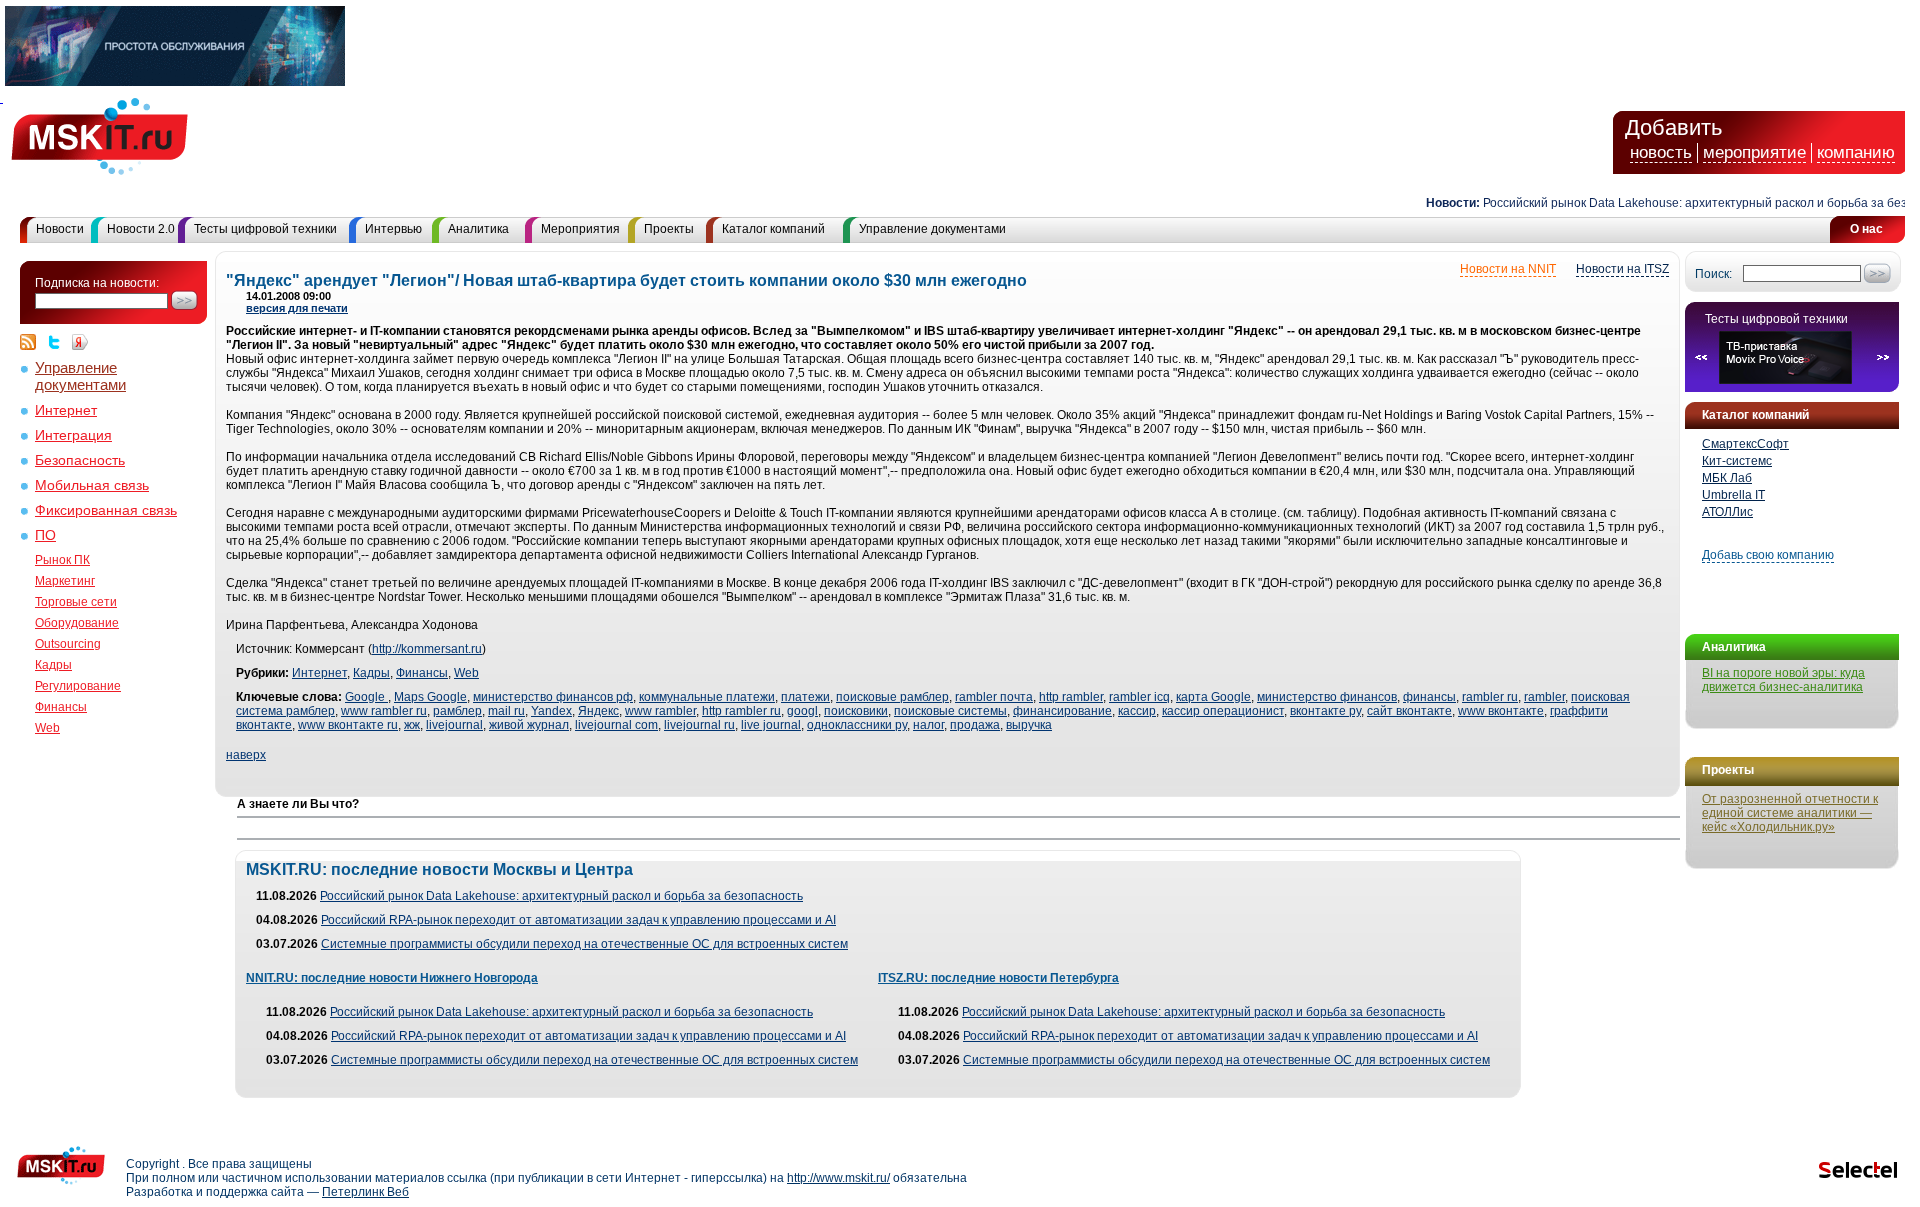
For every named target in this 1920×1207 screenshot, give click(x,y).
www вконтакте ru (348, 725)
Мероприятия (580, 229)
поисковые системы (950, 711)
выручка (1029, 725)
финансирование (1062, 711)
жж (412, 725)
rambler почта (994, 697)
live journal (771, 725)
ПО (45, 535)
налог (928, 725)
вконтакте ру (1325, 711)
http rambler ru (741, 711)
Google (366, 697)
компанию (1856, 152)
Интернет (66, 410)
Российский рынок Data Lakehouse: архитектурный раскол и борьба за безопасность (561, 896)
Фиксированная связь (106, 510)
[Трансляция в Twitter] (59, 342)
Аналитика (478, 229)
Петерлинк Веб (365, 1192)
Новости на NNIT (1508, 269)
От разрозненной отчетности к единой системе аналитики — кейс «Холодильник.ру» (1790, 813)
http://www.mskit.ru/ (838, 1178)
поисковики (856, 711)
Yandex (551, 711)
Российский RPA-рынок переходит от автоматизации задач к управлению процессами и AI (578, 920)
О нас (1866, 229)
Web (47, 728)
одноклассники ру (857, 725)
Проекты (669, 229)
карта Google (1213, 697)
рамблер (457, 711)
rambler (1544, 697)
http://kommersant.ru (427, 649)
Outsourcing (68, 644)
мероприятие (1754, 152)
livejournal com (616, 725)
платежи (805, 697)
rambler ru (1490, 697)
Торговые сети (76, 602)
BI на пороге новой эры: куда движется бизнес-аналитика (1783, 680)
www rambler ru (384, 711)
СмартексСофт (1745, 444)
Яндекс (598, 711)
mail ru (506, 711)
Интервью (393, 229)
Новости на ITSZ (1622, 269)
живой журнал (529, 725)
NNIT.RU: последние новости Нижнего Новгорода (392, 978)
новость (1661, 152)
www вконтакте (1501, 711)
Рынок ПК (62, 560)
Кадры (53, 665)
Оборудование (77, 623)
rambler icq (1139, 697)
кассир (1137, 711)
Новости (60, 229)
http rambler (1071, 697)
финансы (1429, 697)
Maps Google (430, 697)
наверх (246, 755)
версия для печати (297, 308)
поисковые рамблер (892, 697)
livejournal (454, 725)
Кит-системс (1737, 461)
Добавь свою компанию (1768, 555)
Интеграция (73, 435)
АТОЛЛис (1727, 512)
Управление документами (932, 229)
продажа (975, 725)
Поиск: (1713, 274)
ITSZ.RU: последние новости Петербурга (998, 978)
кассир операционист (1223, 711)
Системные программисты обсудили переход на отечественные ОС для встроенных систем (584, 944)
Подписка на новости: (97, 283)
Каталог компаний (773, 229)
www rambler (660, 711)
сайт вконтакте (1409, 711)
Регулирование (78, 686)
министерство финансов (1327, 697)
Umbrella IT (1733, 495)
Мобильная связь (92, 485)
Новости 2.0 (141, 229)
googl (802, 711)
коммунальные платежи (707, 697)
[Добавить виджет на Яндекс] (80, 342)
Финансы (61, 707)
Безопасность (80, 460)
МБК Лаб (1727, 478)
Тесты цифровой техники (265, 229)
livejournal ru (699, 725)
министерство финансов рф (553, 697)
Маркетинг (65, 581)
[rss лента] (33, 342)
